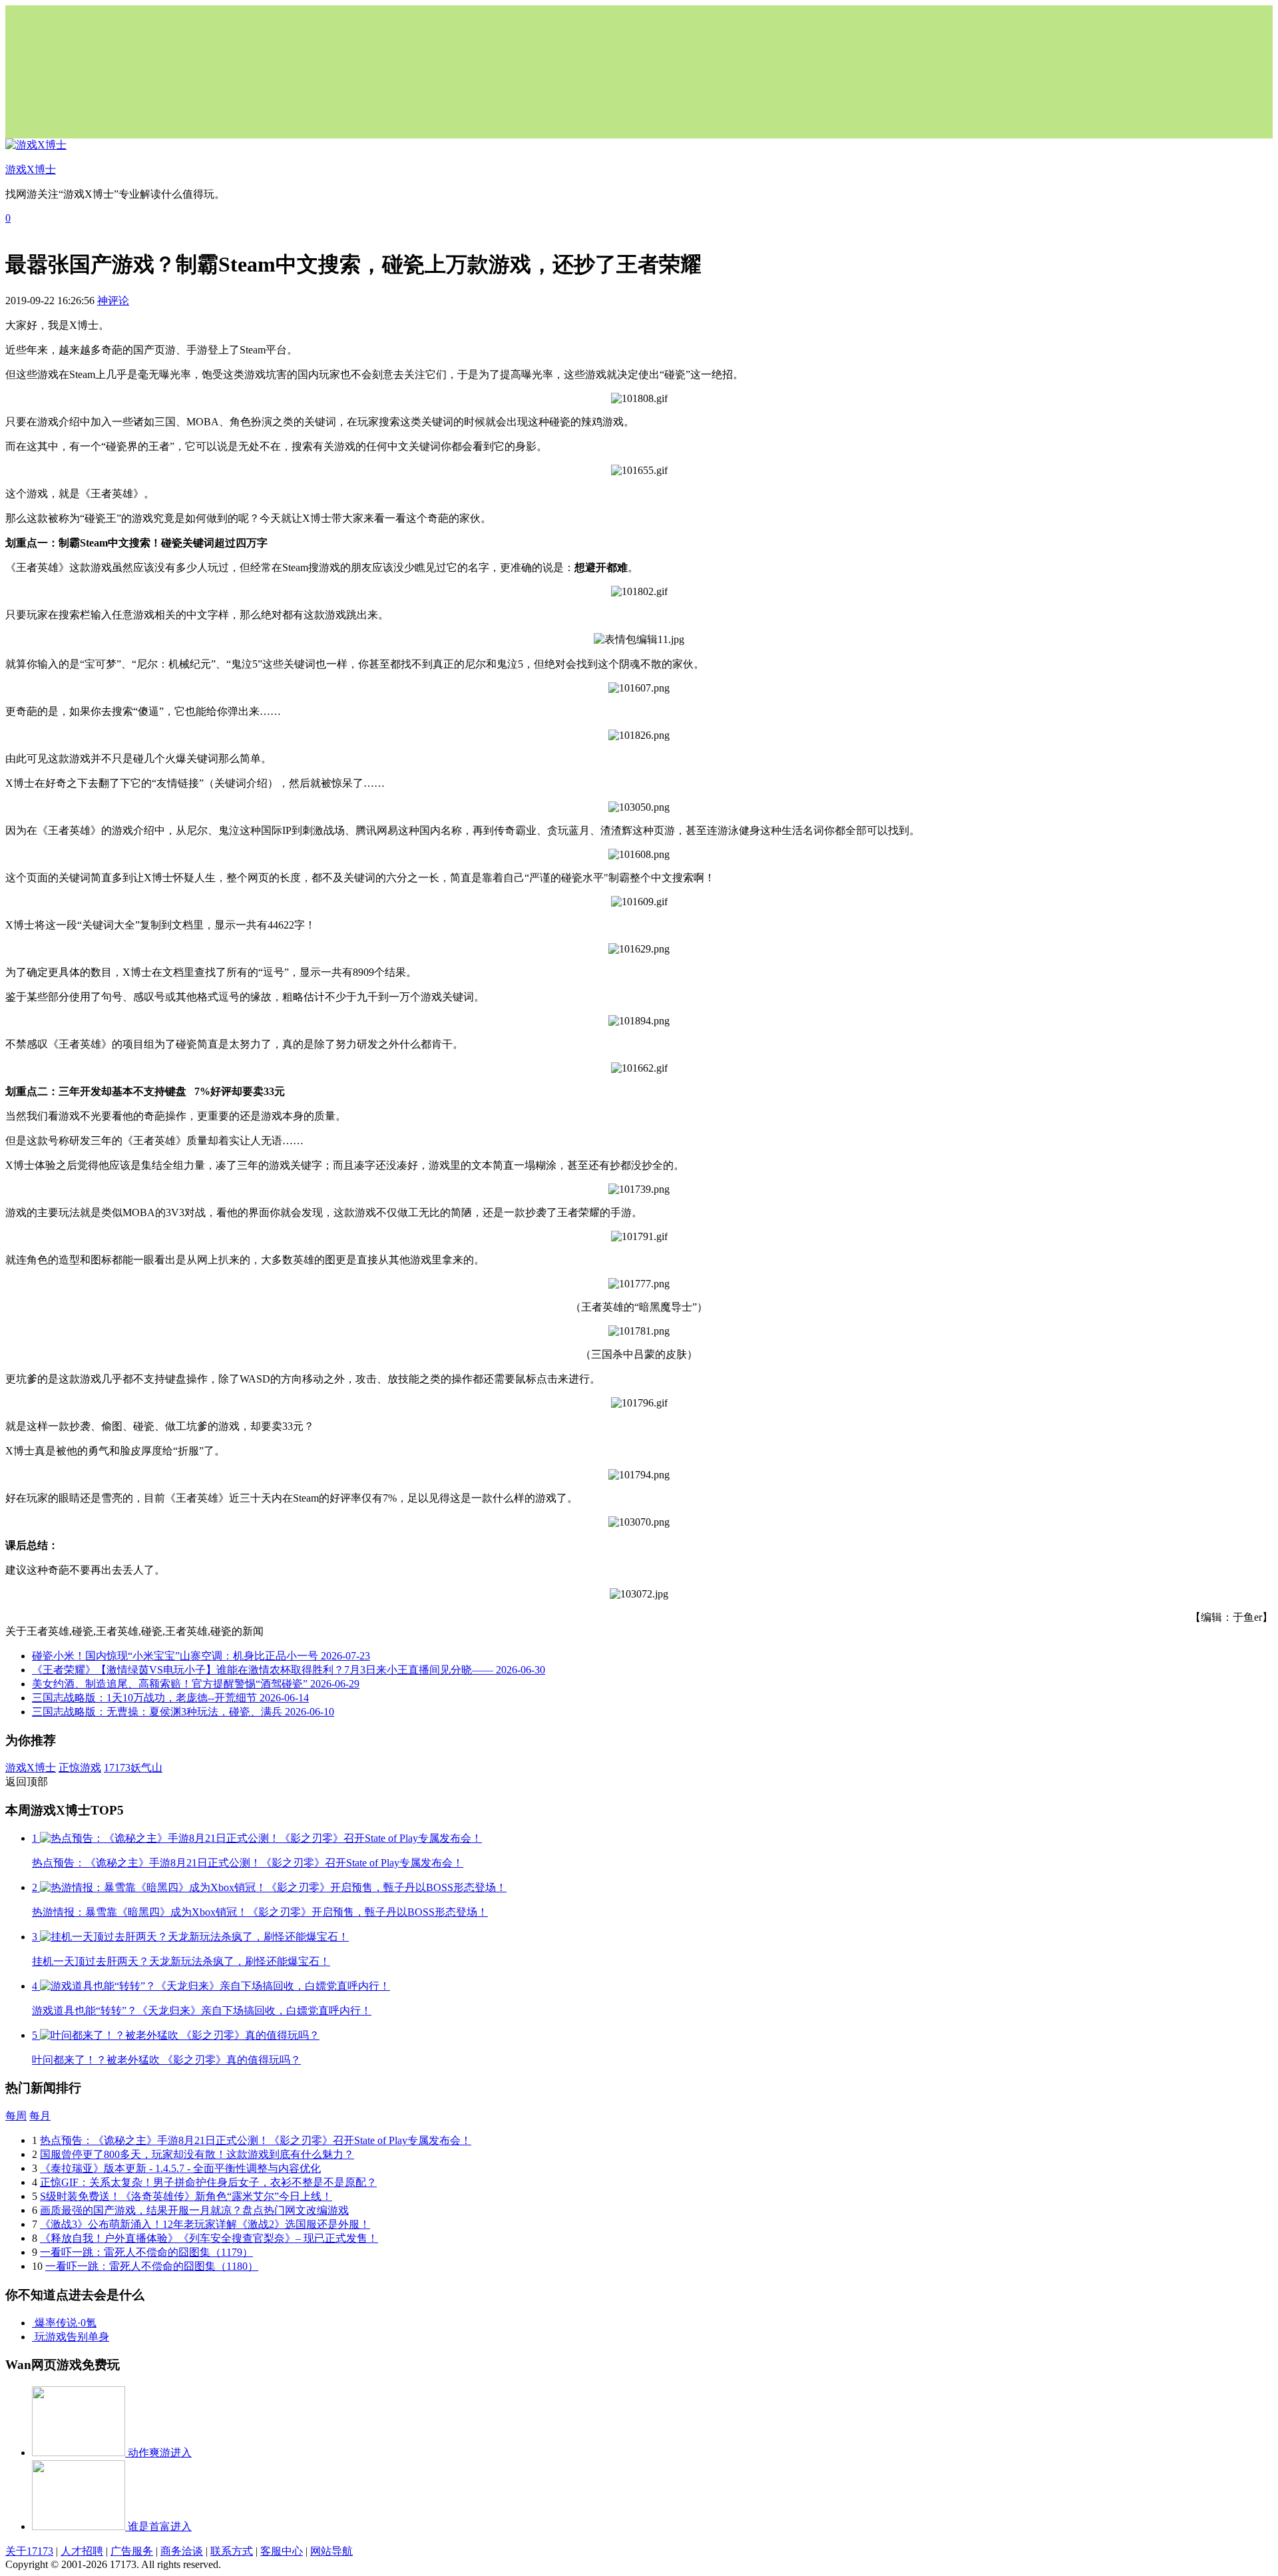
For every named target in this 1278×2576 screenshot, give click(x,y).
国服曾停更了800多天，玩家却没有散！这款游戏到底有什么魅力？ (197, 2154)
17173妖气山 (133, 1768)
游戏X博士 (31, 1768)
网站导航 (331, 2551)
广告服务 (132, 2551)
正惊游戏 (80, 1768)
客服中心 (282, 2551)
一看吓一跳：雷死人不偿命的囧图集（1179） (146, 2252)
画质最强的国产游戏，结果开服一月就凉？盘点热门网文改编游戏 (194, 2210)
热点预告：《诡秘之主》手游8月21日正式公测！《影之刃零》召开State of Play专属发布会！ (256, 2140)
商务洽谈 (182, 2551)
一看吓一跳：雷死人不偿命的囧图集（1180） (152, 2266)
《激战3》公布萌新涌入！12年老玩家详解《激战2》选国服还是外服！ (205, 2224)
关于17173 (29, 2551)
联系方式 (232, 2551)
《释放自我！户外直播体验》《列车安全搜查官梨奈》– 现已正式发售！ (209, 2238)
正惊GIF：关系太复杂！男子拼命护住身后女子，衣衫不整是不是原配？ (208, 2182)
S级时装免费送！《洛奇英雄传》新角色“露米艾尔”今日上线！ (186, 2196)
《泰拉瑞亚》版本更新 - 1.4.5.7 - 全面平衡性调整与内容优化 (180, 2168)
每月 (40, 2116)
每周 (16, 2116)
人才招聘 (82, 2551)
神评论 (113, 301)
